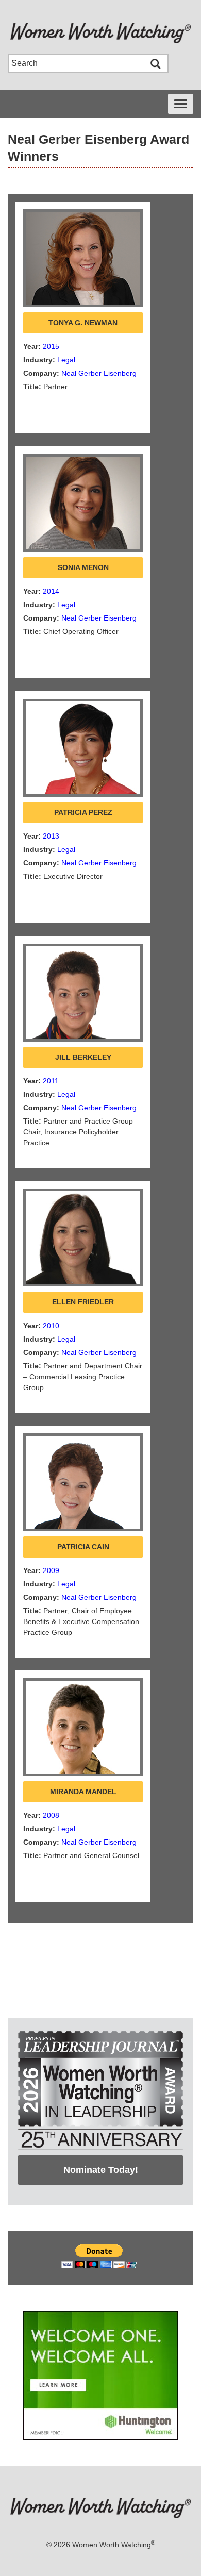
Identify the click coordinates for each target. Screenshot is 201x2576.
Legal (66, 360)
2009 (51, 1570)
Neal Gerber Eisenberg (99, 373)
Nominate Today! (101, 2170)
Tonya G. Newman (83, 323)
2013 (51, 836)
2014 (51, 591)
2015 (51, 346)
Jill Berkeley (83, 1057)
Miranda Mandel (83, 1792)
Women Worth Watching (112, 2545)
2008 (51, 1815)
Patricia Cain (83, 1547)
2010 (51, 1326)
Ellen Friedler (83, 1302)
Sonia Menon (83, 567)
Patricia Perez (83, 812)
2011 (51, 1081)
